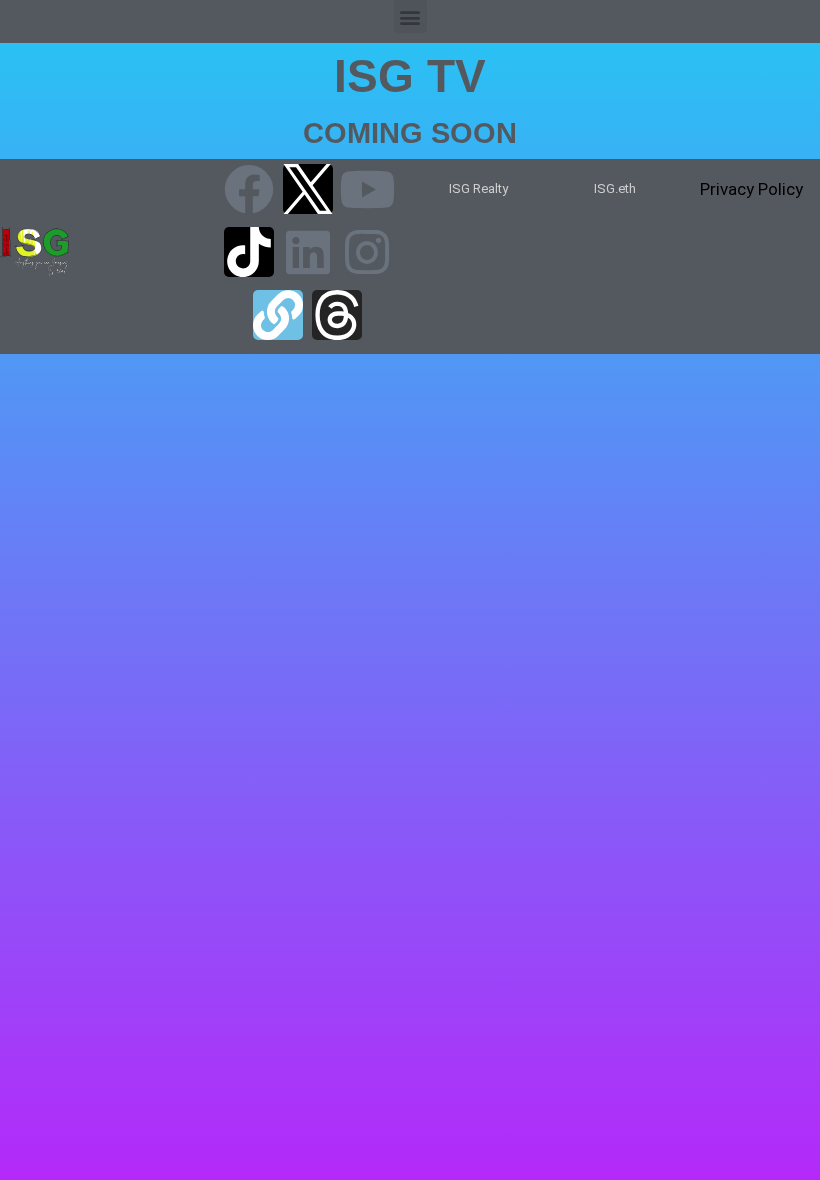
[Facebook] (249, 189)
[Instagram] (367, 252)
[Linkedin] (308, 252)
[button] (410, 16)
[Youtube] (367, 189)
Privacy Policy (751, 189)
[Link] (278, 315)
